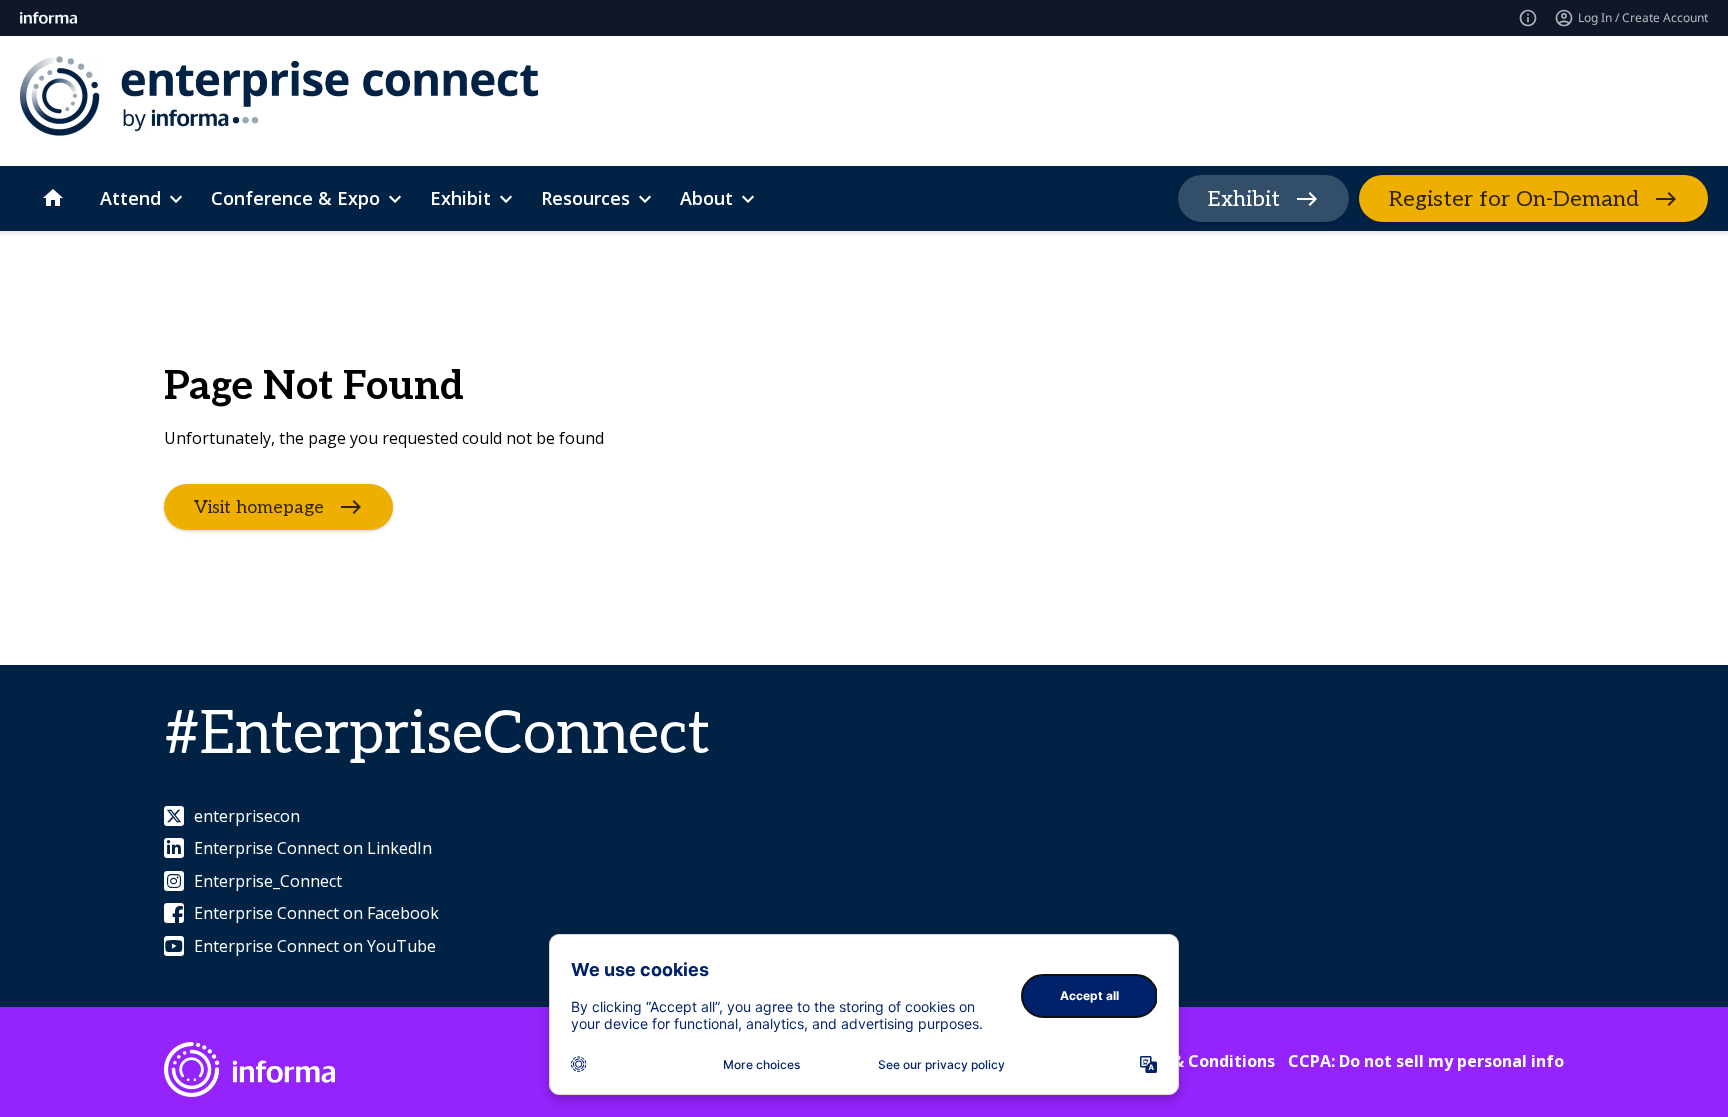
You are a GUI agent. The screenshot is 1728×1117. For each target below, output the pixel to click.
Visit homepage (259, 506)
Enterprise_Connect (268, 881)
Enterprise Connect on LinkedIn (313, 848)
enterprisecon (247, 816)
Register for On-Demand (1514, 199)
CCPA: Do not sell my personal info (1426, 1061)
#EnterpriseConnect (437, 735)
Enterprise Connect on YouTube (315, 946)
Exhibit (1244, 199)
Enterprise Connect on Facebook (316, 913)
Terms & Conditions (1195, 1061)
